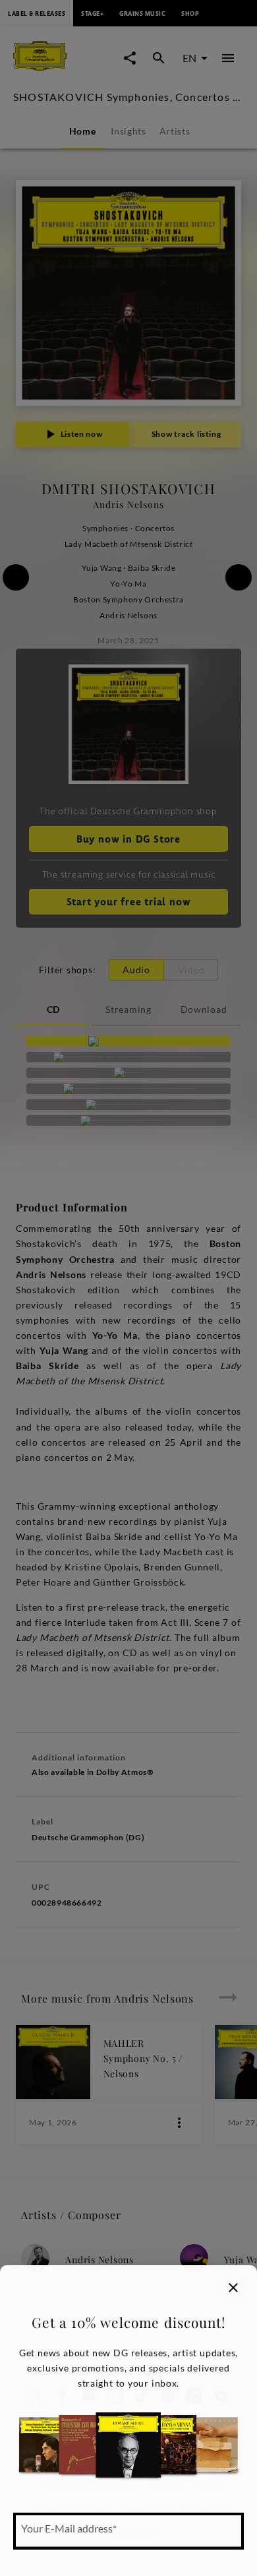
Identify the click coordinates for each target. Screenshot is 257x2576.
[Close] (233, 2288)
